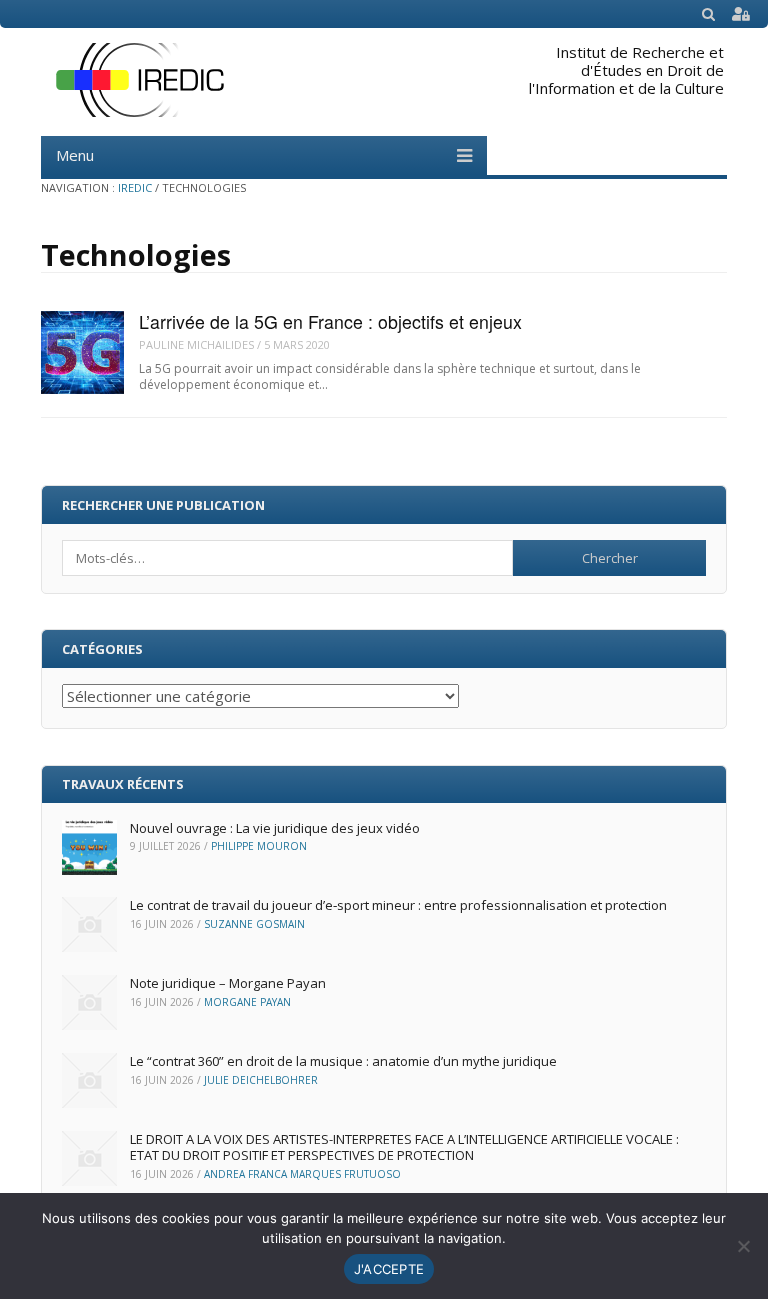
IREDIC (135, 187)
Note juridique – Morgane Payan (228, 983)
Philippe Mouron (259, 846)
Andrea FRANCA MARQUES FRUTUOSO (302, 1174)
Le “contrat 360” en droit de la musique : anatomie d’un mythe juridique (343, 1061)
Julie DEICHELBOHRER (261, 1080)
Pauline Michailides (196, 344)
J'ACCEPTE (389, 1269)
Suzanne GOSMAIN (254, 924)
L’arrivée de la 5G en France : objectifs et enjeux (330, 321)
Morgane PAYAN (247, 1002)
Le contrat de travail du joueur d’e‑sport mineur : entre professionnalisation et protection (398, 905)
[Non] (743, 1246)
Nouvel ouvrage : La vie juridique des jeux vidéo (275, 828)
